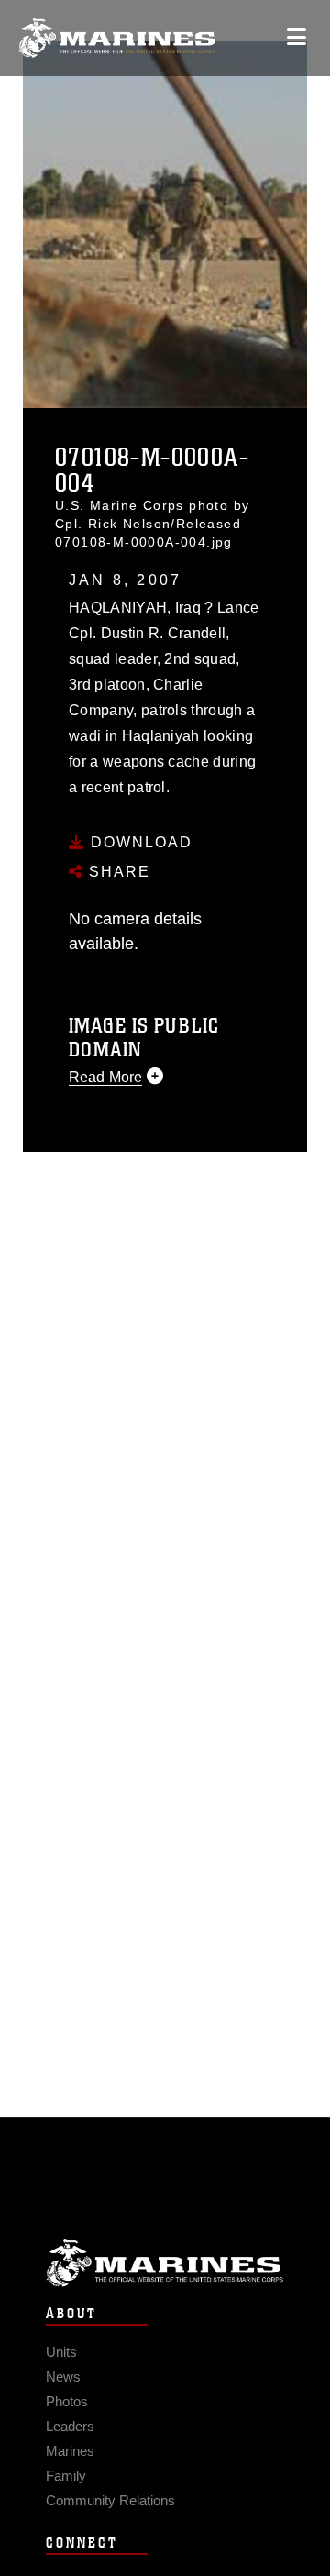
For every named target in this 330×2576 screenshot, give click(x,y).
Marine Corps (165, 2263)
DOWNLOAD (139, 842)
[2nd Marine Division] (117, 38)
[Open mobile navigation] (297, 37)
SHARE (117, 872)
